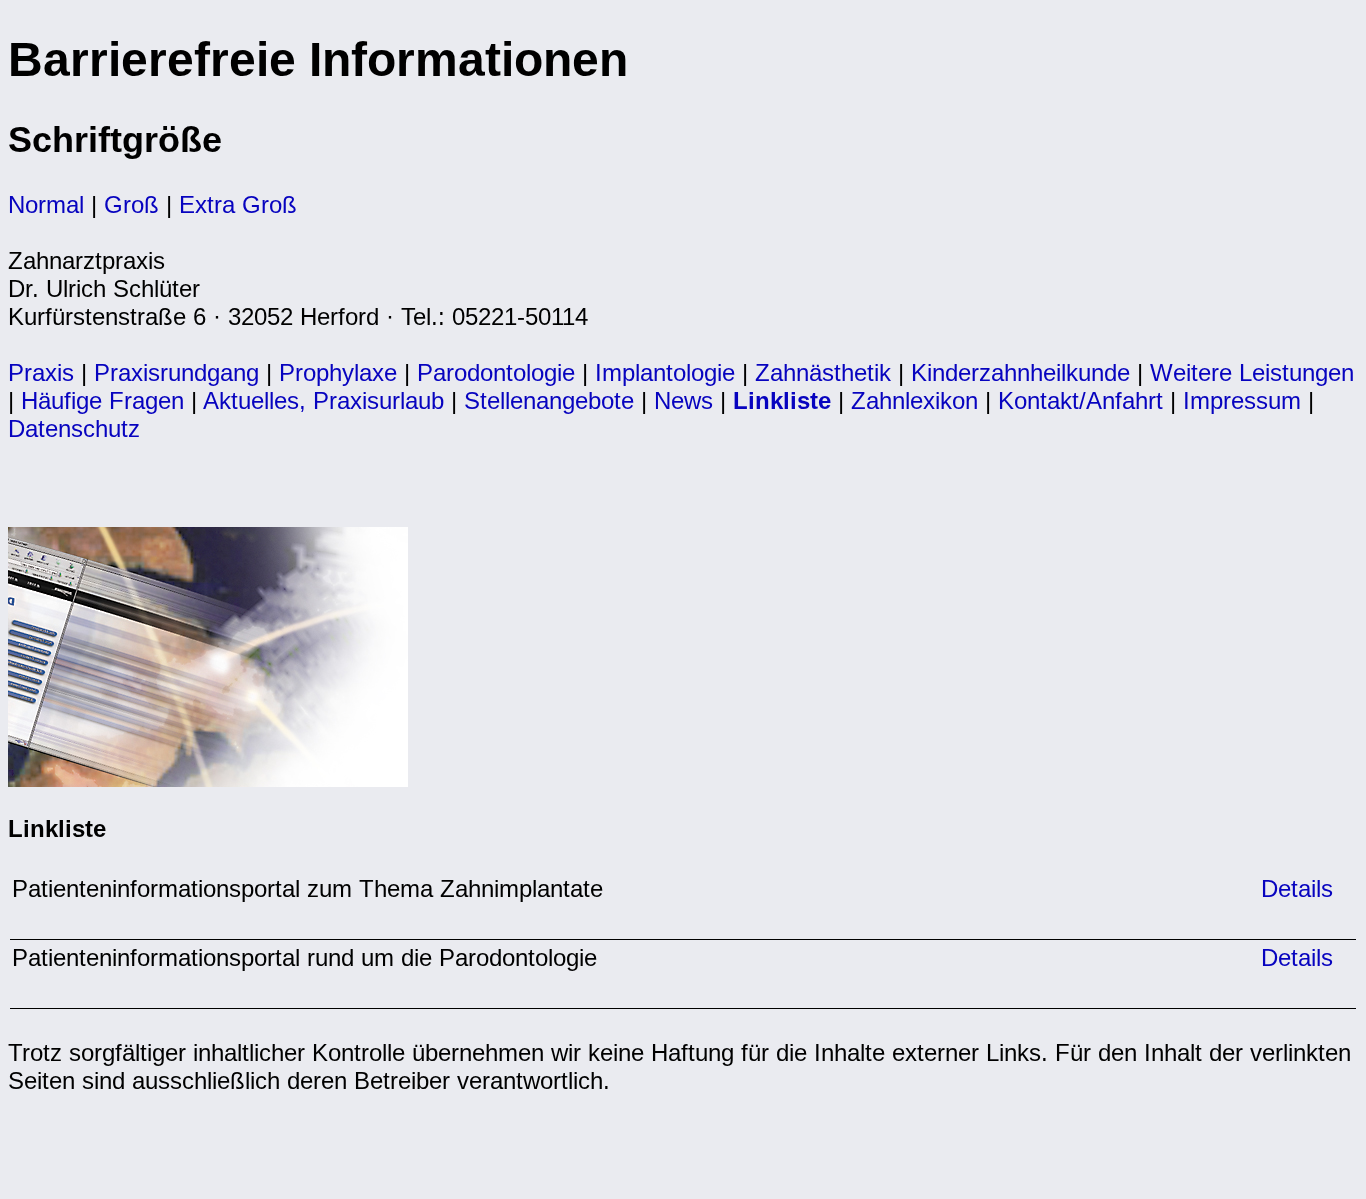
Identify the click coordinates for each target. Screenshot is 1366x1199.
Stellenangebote (549, 400)
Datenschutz (74, 428)
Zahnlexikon (914, 400)
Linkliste (782, 400)
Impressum (1242, 400)
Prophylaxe (338, 372)
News (683, 400)
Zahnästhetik (823, 372)
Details (1293, 888)
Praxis (41, 372)
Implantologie (665, 372)
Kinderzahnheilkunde (1020, 372)
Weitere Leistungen (1252, 372)
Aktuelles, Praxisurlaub (323, 400)
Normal (46, 204)
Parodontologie (496, 372)
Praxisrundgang (176, 372)
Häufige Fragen (102, 400)
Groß (131, 204)
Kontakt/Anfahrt (1080, 400)
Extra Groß (238, 204)
